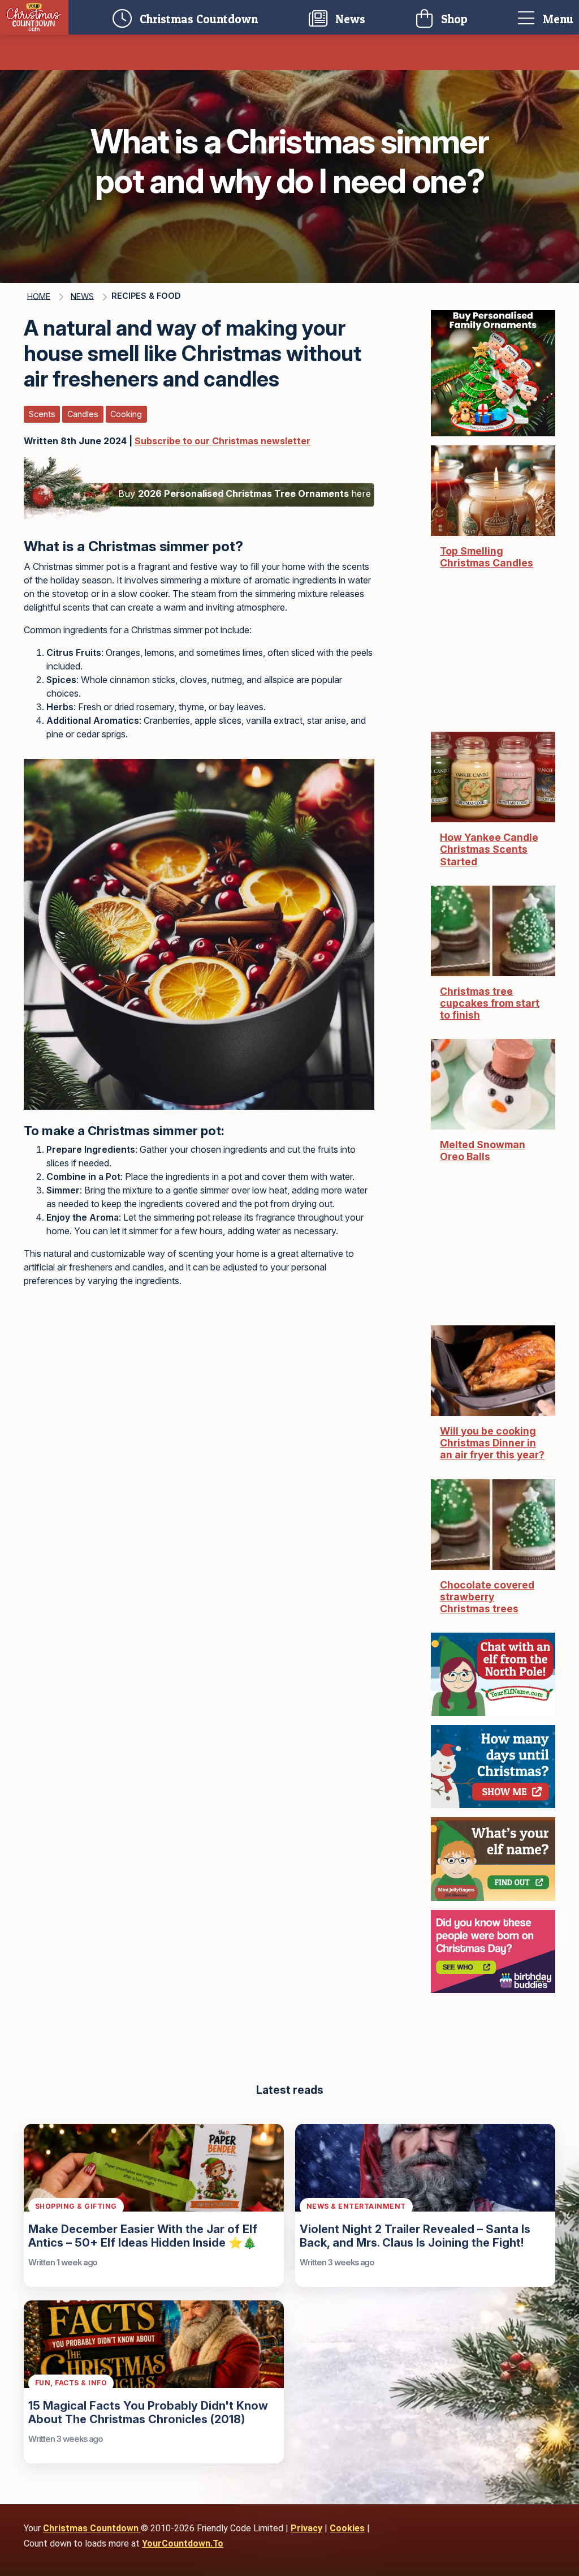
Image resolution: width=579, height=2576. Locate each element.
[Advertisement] (199, 1389)
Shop (453, 19)
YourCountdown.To (183, 2543)
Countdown (202, 17)
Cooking (126, 414)
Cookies (347, 2528)
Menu (557, 19)
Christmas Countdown (92, 2528)
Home (39, 296)
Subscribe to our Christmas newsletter (222, 441)
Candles (83, 414)
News (349, 19)
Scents (42, 414)
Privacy (306, 2528)
